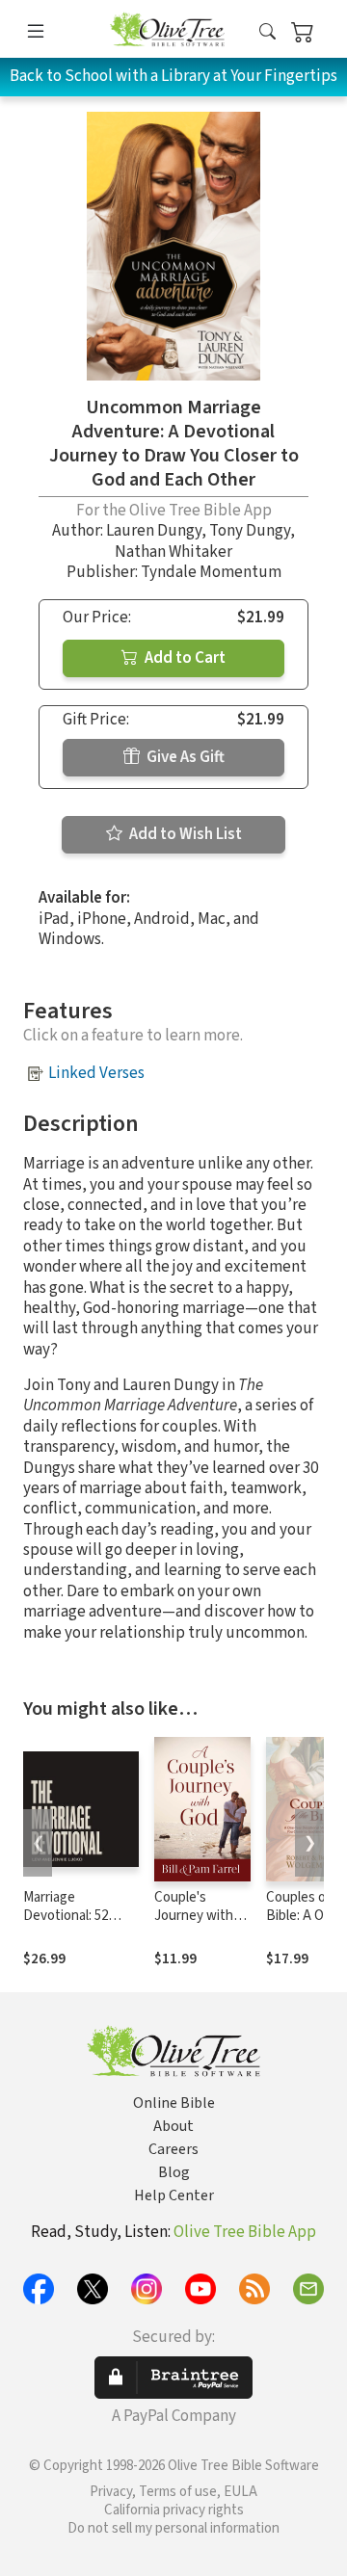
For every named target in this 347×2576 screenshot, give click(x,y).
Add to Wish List (184, 834)
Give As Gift (184, 757)
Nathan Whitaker (173, 552)
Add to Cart (184, 658)
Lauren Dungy (154, 531)
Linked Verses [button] (96, 1073)
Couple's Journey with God (194, 1916)
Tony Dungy (250, 531)
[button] (267, 32)
